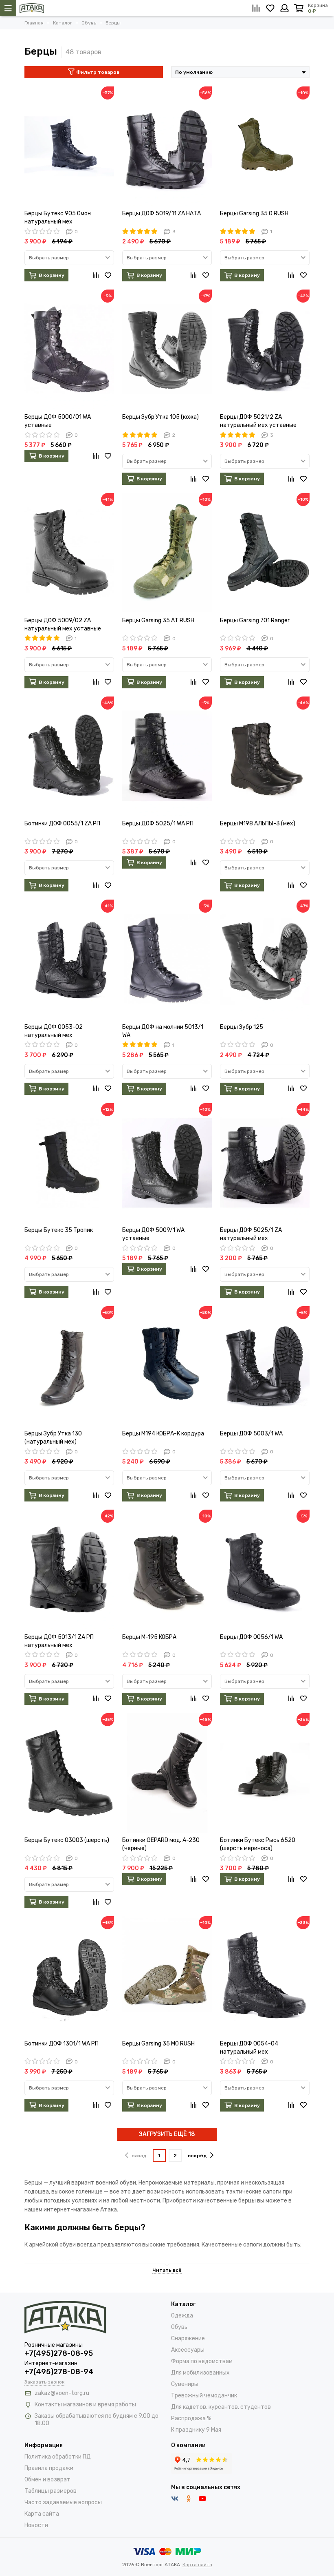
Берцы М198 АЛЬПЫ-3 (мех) (258, 824)
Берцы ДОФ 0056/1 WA (251, 1637)
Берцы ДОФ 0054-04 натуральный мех (249, 2048)
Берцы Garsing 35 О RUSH (254, 213)
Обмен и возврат (47, 2480)
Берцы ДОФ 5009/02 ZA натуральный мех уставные (63, 625)
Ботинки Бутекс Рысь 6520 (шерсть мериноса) (258, 1844)
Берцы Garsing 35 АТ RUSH (158, 620)
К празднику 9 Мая (196, 2430)
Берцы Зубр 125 (242, 1027)
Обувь (179, 2327)
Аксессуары (188, 2350)
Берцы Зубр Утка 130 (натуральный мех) (53, 1438)
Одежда (182, 2316)
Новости (36, 2525)
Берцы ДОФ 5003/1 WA (251, 1434)
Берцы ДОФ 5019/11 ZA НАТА (162, 213)
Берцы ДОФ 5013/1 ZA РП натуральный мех (59, 1641)
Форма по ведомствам (202, 2361)
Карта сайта (42, 2514)
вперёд (197, 2156)
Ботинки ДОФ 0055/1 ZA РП (62, 824)
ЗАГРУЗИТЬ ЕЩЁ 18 (167, 2134)
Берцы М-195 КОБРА (149, 1637)
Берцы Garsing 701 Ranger (255, 620)
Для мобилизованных (200, 2373)
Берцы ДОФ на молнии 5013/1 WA (163, 1031)
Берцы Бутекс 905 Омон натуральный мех (58, 218)
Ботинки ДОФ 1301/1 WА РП (62, 2044)
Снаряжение (188, 2338)
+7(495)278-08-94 (59, 2372)
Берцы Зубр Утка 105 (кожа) (160, 417)
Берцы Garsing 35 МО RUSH (158, 2044)
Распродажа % (191, 2418)
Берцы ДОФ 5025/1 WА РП (158, 824)
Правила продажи (49, 2468)
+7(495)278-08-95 (59, 2353)
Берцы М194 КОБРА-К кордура (163, 1434)
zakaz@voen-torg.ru (62, 2393)
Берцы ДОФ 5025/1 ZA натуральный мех (251, 1234)
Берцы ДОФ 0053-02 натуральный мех (54, 1031)
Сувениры (185, 2384)
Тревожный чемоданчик (204, 2396)
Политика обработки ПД (58, 2457)
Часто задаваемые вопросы (63, 2502)
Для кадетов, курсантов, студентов (221, 2407)
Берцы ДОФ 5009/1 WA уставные (153, 1234)
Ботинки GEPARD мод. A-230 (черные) (161, 1844)
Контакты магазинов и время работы (85, 2405)
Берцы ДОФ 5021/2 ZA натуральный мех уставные (258, 421)
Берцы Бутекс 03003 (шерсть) (67, 1840)
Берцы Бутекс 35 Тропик (59, 1230)
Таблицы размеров (51, 2491)
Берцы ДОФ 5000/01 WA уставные (58, 421)
